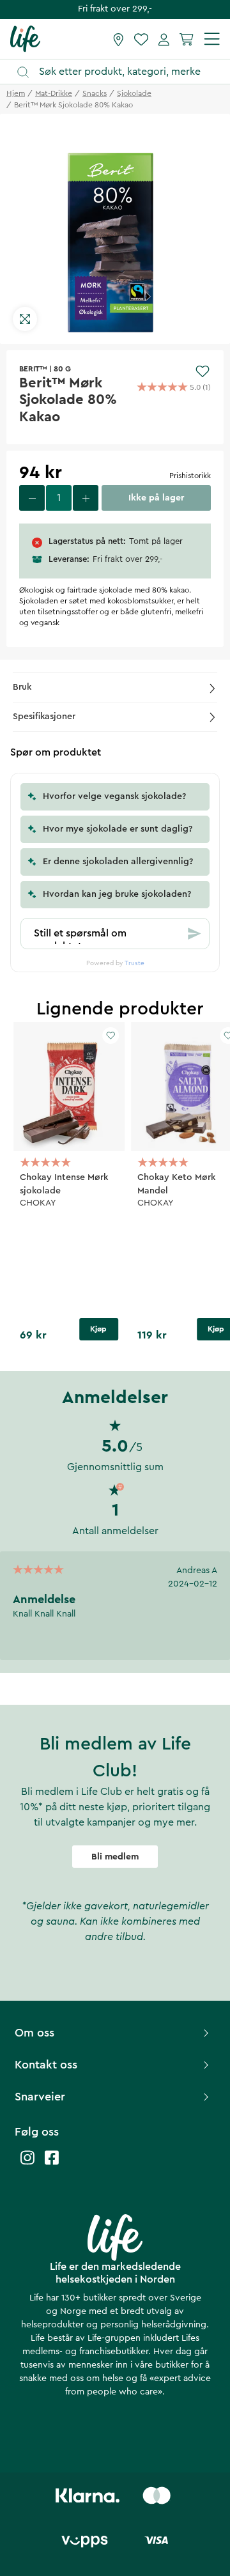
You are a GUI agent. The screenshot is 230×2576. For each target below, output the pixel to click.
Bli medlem (115, 1857)
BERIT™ (33, 369)
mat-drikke (54, 93)
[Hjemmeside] (25, 38)
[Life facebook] (52, 2164)
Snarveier (40, 2097)
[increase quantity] (86, 498)
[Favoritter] (141, 39)
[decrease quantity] (32, 498)
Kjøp (98, 1329)
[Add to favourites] (203, 371)
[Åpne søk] (121, 72)
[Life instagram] (27, 2164)
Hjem (16, 93)
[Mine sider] (164, 39)
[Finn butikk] (119, 39)
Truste (134, 963)
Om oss (34, 2033)
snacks (95, 93)
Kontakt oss (46, 2065)
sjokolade (134, 93)
